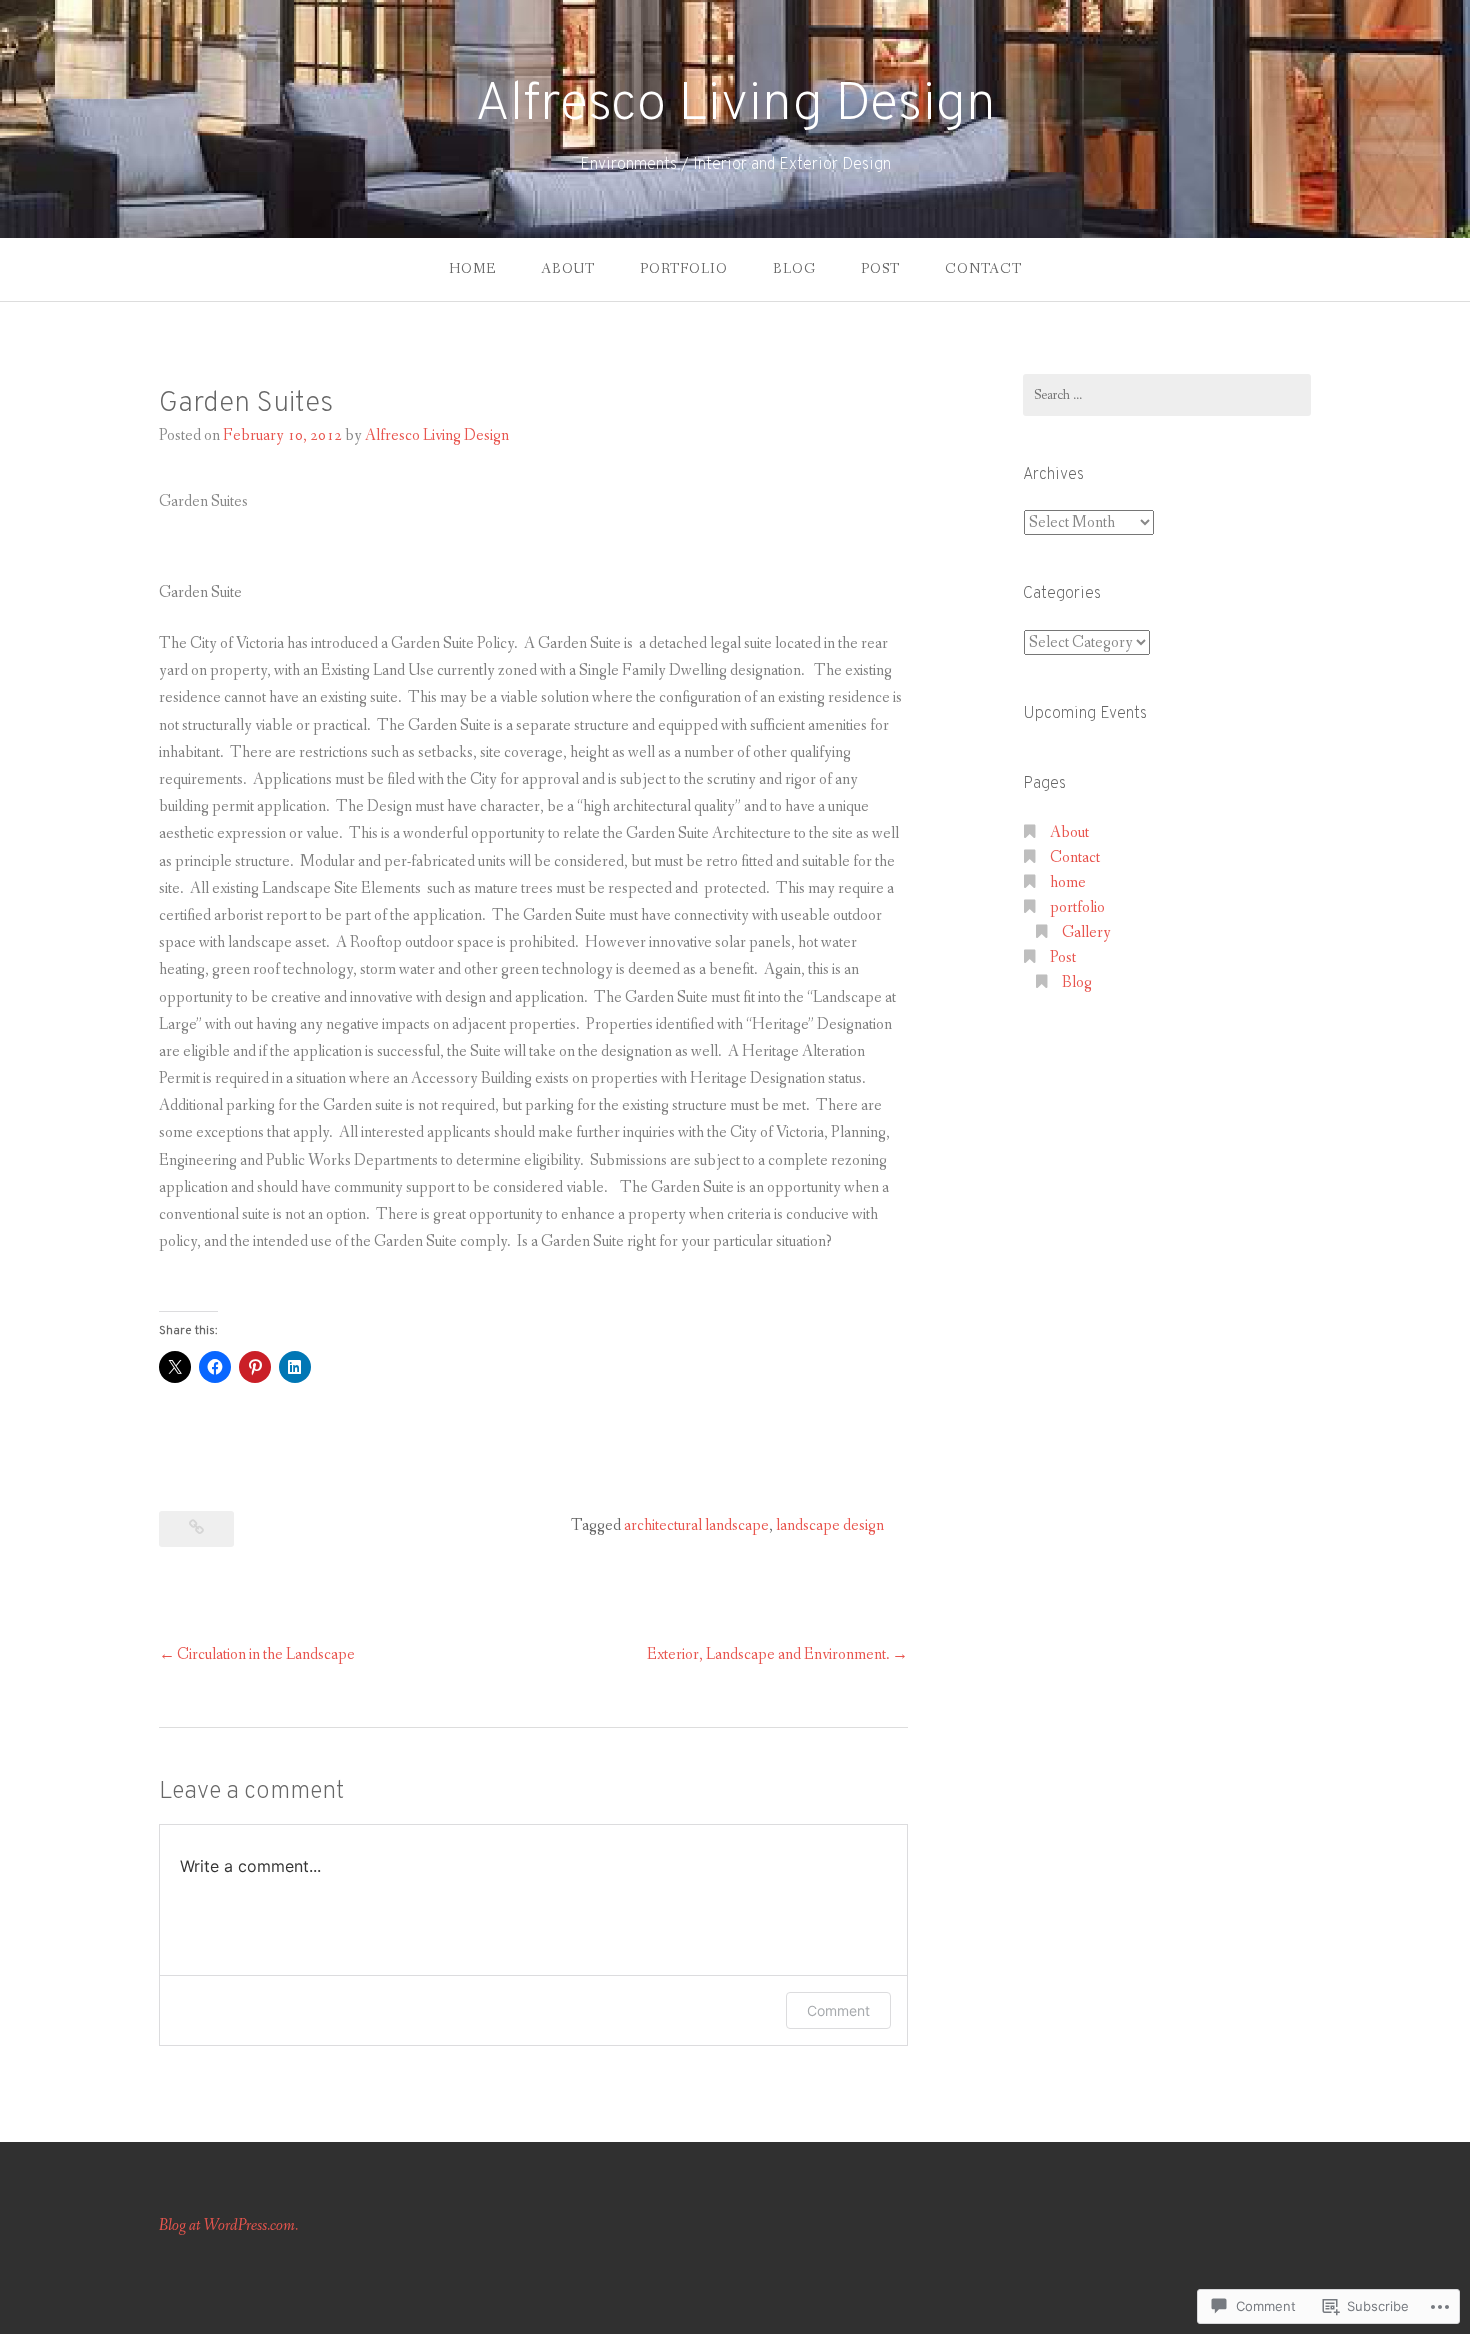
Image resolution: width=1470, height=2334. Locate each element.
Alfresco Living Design (735, 105)
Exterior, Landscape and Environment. (768, 1654)
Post (880, 269)
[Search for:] (1167, 395)
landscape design (830, 1525)
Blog (794, 269)
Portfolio (684, 269)
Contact (983, 269)
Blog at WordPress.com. (228, 2225)
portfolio (1077, 907)
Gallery (1086, 932)
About (568, 269)
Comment (838, 2010)
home (472, 269)
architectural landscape (696, 1525)
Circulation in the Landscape (266, 1654)
